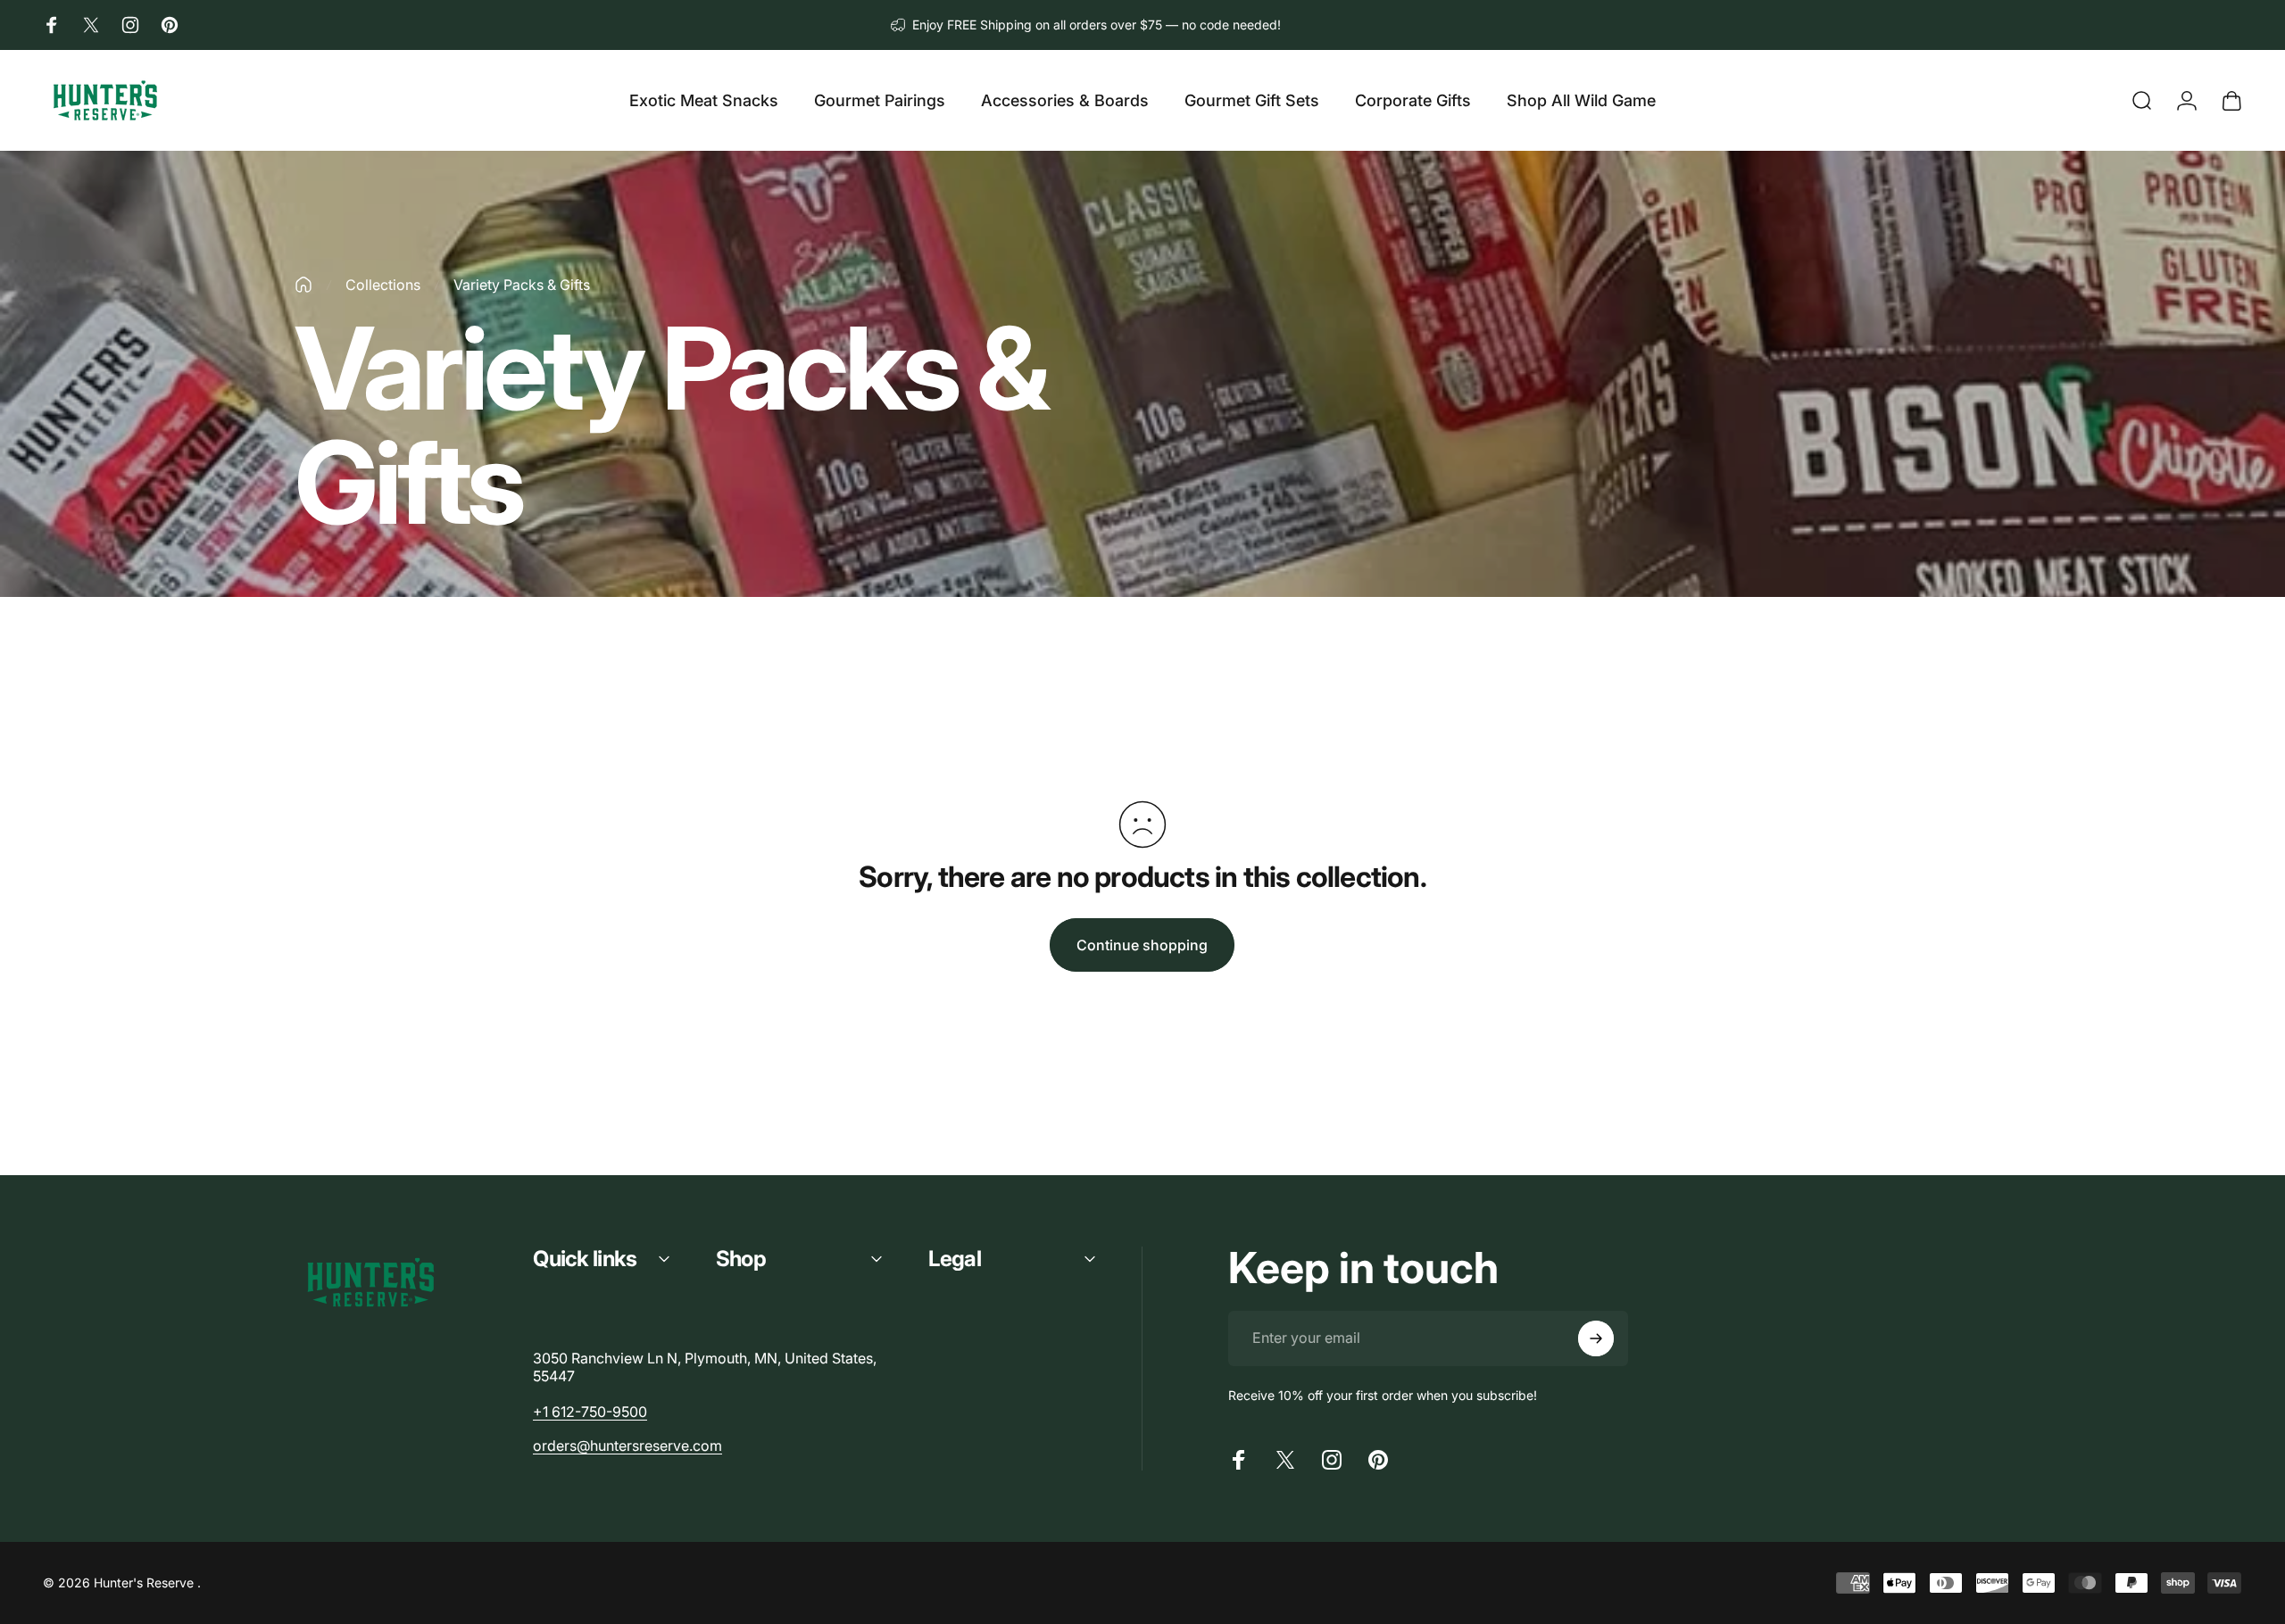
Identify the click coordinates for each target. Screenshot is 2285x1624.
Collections (383, 285)
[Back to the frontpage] (303, 285)
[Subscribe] (1596, 1338)
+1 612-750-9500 (590, 1412)
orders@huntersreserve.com (627, 1446)
